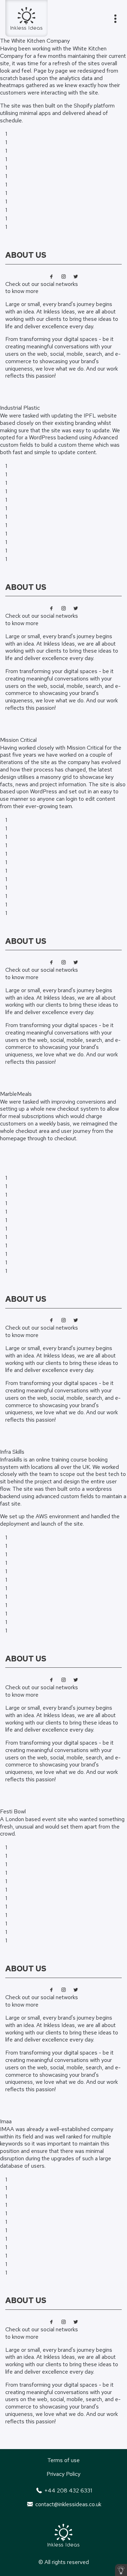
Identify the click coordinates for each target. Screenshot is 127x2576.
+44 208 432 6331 (67, 2490)
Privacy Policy (64, 2474)
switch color (121, 2570)
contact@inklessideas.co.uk (67, 2504)
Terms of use (64, 2460)
